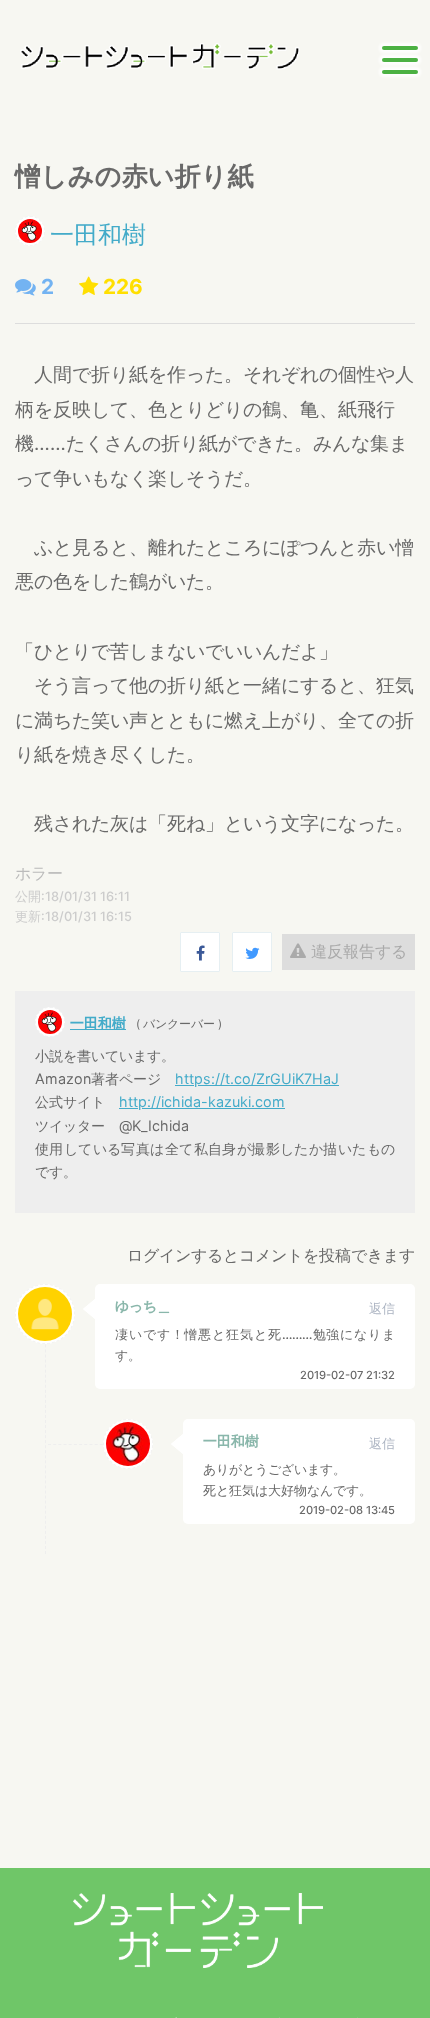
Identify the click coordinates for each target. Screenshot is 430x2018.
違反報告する (356, 951)
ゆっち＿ (143, 1305)
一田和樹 (98, 234)
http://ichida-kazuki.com (202, 1101)
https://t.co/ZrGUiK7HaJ (257, 1078)
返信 (382, 1308)
